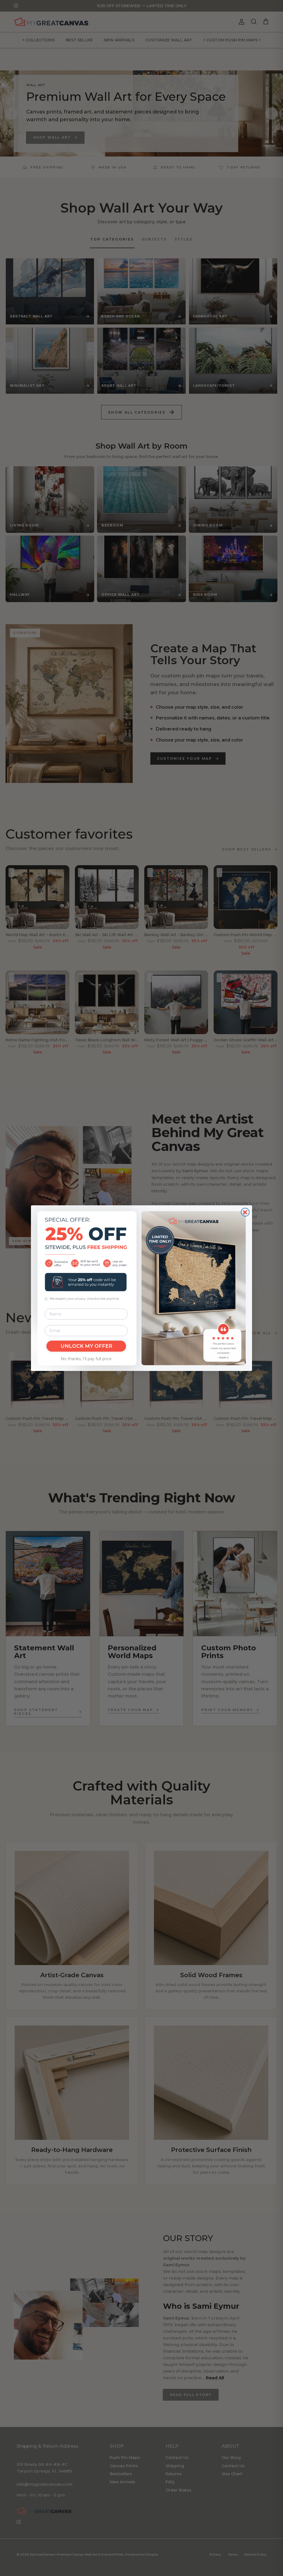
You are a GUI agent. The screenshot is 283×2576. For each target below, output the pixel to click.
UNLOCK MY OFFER (86, 1346)
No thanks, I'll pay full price (86, 1359)
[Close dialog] (245, 1212)
